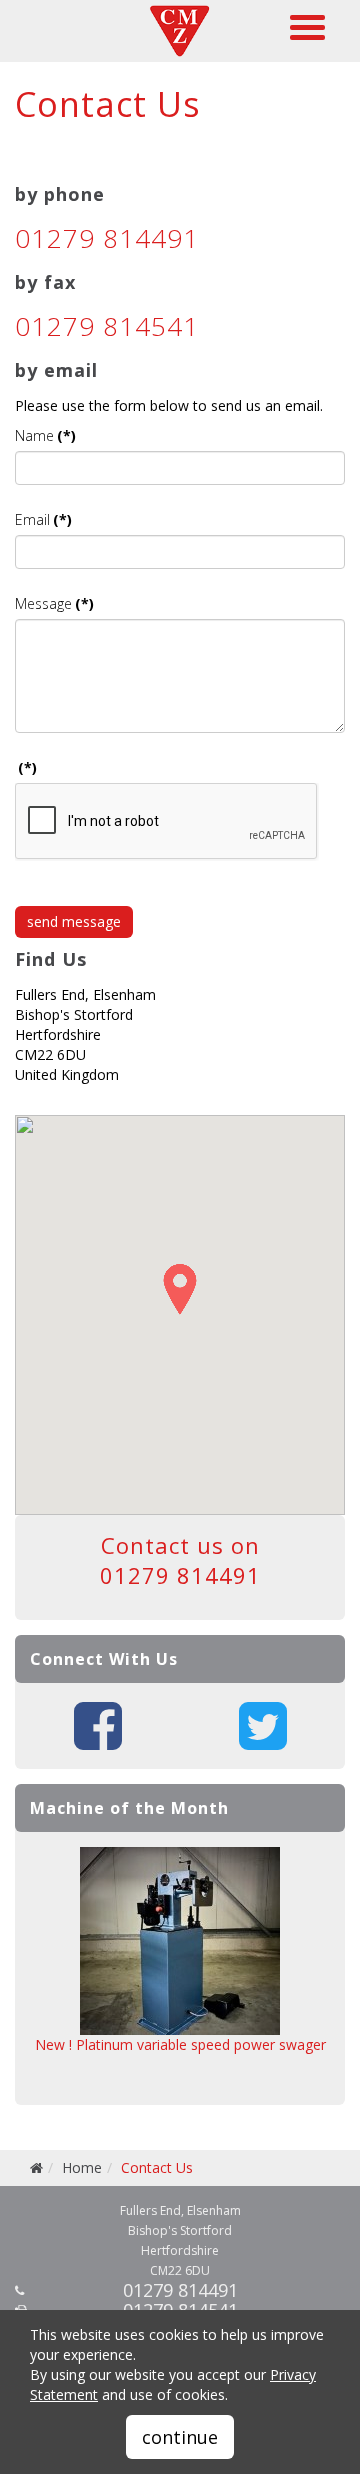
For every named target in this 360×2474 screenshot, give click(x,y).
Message (54, 603)
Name (45, 435)
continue (180, 2437)
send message (74, 921)
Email (43, 519)
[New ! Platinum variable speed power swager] (180, 1941)
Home (82, 2167)
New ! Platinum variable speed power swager (180, 2044)
